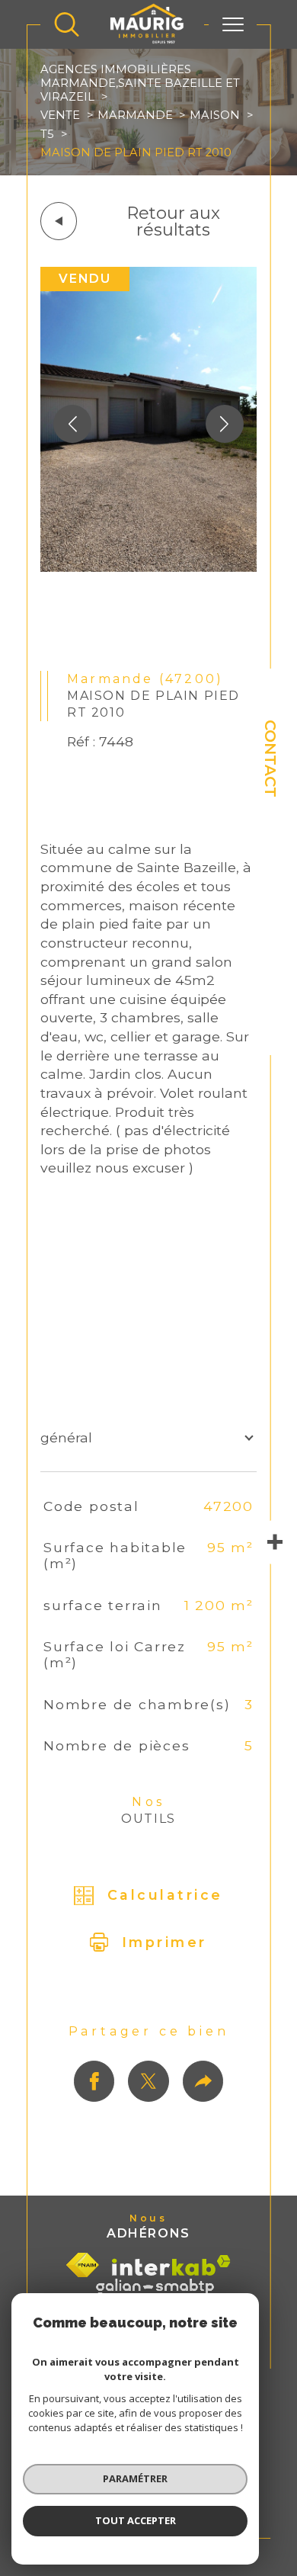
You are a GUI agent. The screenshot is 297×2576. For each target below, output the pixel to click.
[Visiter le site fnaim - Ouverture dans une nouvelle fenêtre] (83, 2265)
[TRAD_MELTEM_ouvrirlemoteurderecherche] (67, 24)
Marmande (135, 115)
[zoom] (148, 567)
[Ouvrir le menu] (233, 24)
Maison (215, 115)
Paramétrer (135, 2478)
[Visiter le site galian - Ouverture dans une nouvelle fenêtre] (155, 2287)
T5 (47, 134)
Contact (270, 759)
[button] (225, 424)
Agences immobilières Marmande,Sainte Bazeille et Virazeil (140, 83)
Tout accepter (136, 2520)
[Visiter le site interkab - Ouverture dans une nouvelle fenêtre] (171, 2265)
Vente (60, 115)
